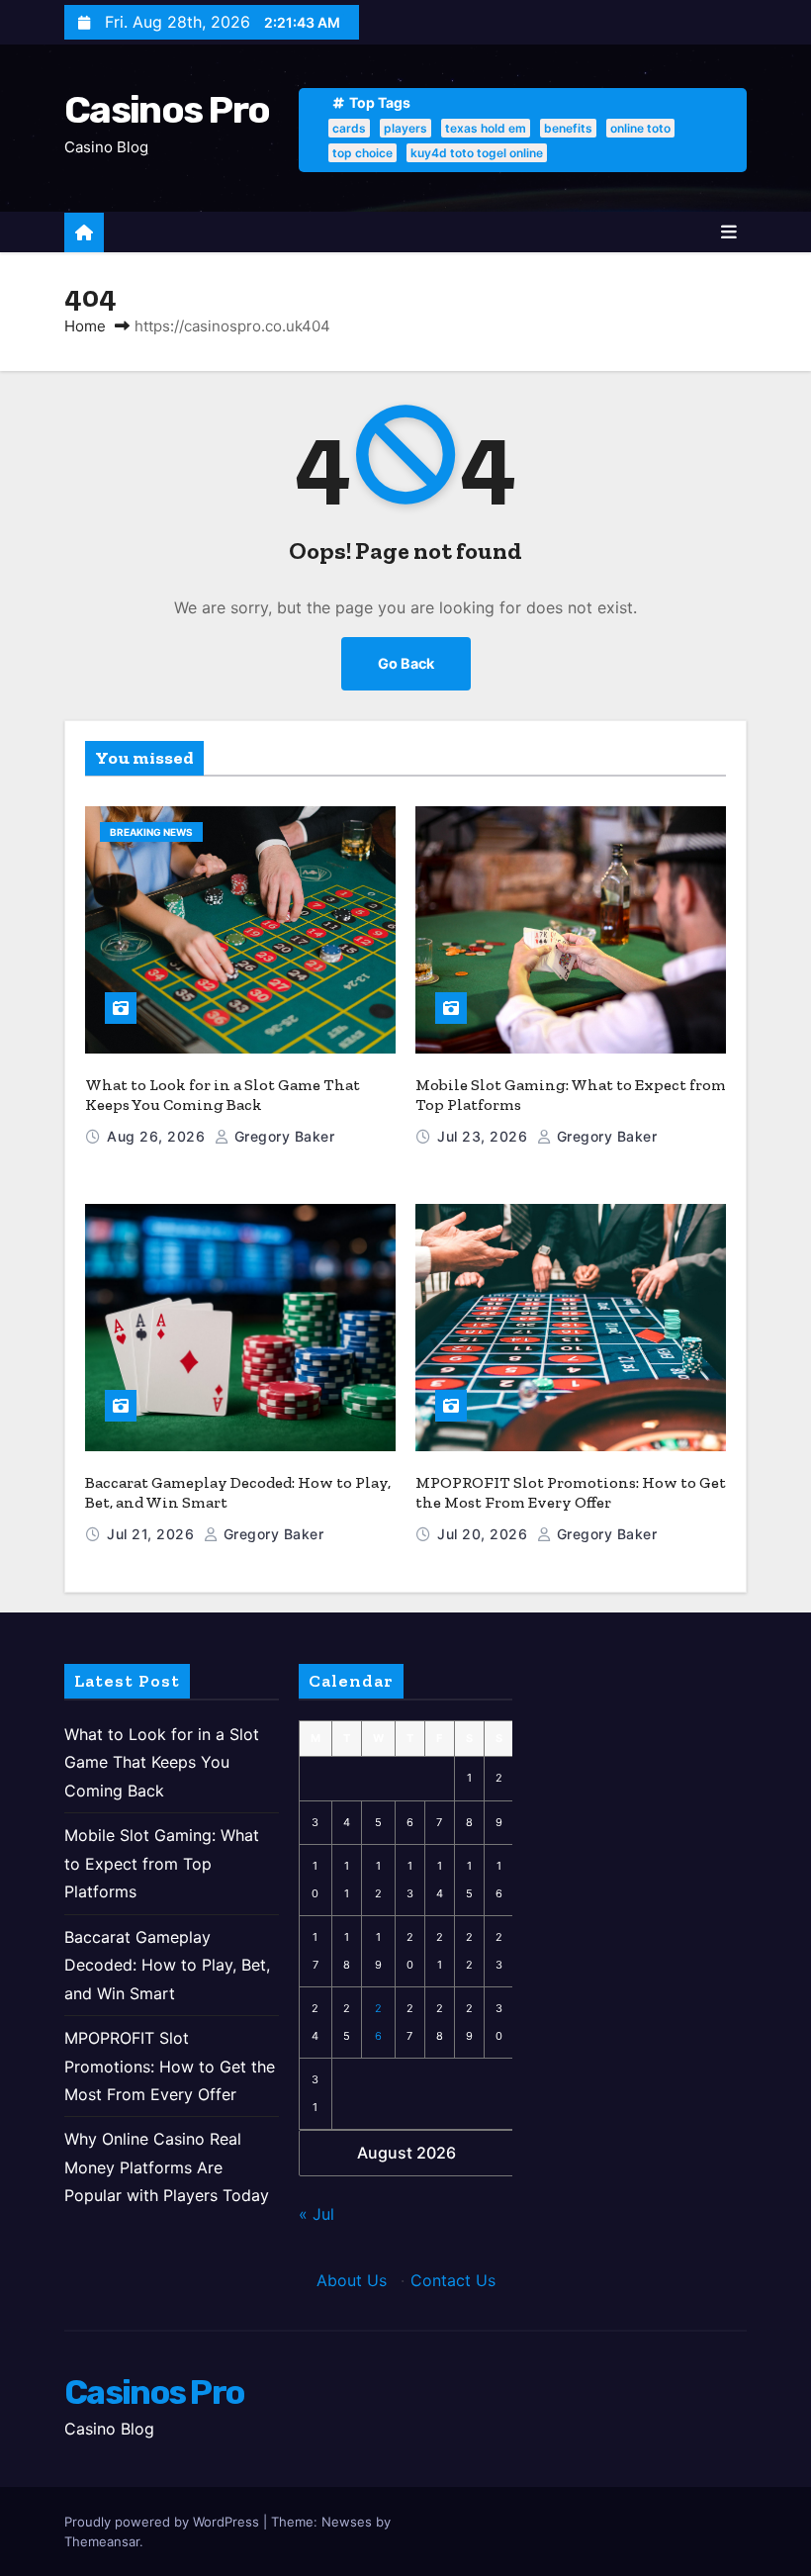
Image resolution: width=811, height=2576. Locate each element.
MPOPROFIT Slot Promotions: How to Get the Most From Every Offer (571, 1492)
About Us (352, 2280)
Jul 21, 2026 (153, 1534)
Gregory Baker (282, 1136)
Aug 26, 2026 (158, 1136)
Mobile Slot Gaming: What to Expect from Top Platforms (162, 1863)
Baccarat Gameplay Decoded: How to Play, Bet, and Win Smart (167, 1965)
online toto (640, 128)
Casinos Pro (167, 110)
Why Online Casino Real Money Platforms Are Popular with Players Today (167, 2167)
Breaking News (151, 832)
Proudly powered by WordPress (164, 2522)
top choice (362, 153)
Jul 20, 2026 (485, 1534)
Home (85, 326)
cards (349, 128)
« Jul (316, 2214)
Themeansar (102, 2541)
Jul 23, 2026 (485, 1136)
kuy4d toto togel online (477, 153)
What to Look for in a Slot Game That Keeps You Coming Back (223, 1095)
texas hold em (486, 128)
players (405, 128)
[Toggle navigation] (729, 232)
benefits (568, 128)
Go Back (406, 663)
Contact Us (453, 2280)
